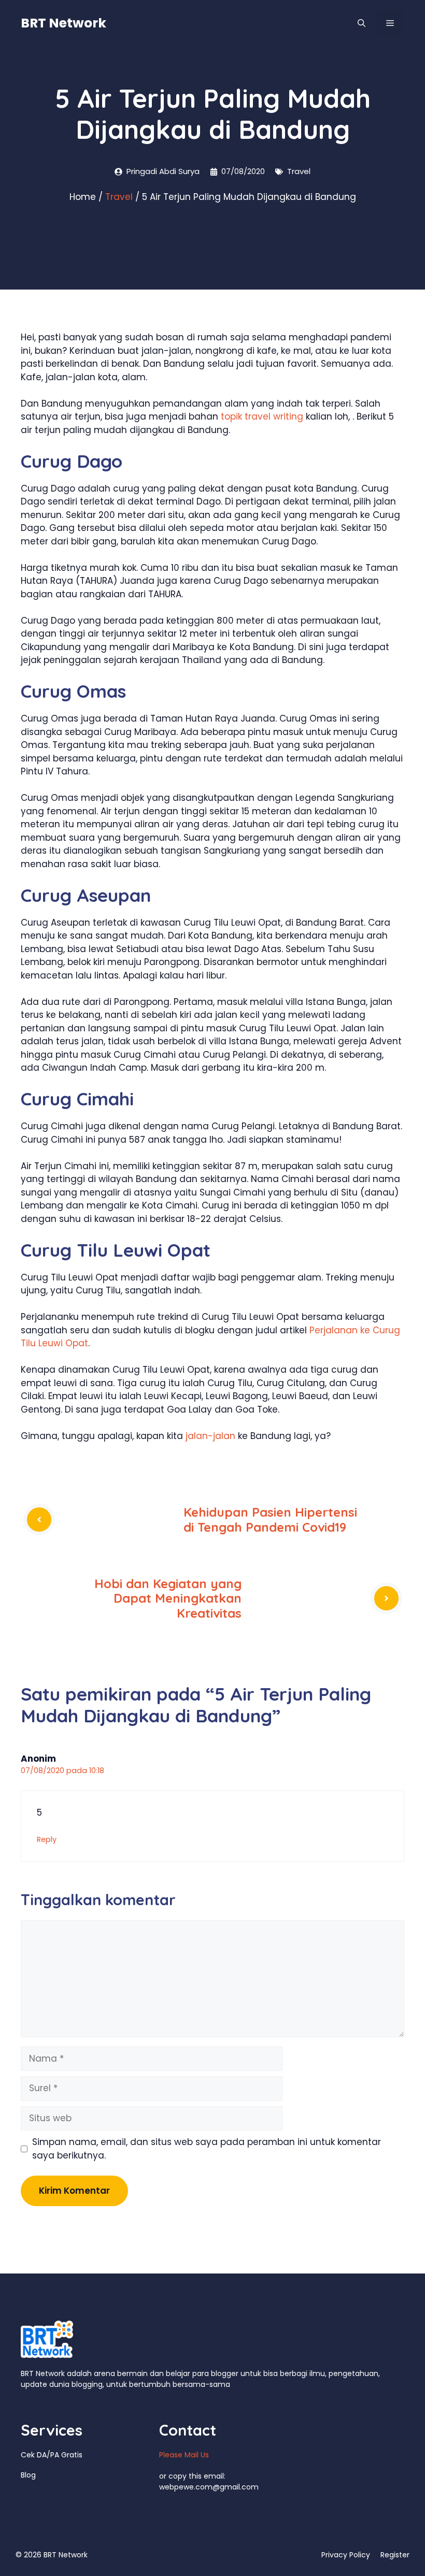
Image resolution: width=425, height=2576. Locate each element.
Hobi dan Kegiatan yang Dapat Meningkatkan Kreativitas (168, 1599)
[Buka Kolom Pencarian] (362, 23)
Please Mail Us (184, 2455)
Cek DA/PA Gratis (52, 2455)
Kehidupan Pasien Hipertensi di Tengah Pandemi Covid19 (270, 1520)
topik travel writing (262, 416)
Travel (299, 171)
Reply (47, 1839)
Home (83, 197)
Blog (28, 2475)
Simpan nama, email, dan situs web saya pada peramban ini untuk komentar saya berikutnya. (207, 2149)
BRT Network (63, 23)
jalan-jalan (210, 1436)
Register (395, 2555)
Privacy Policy (346, 2555)
